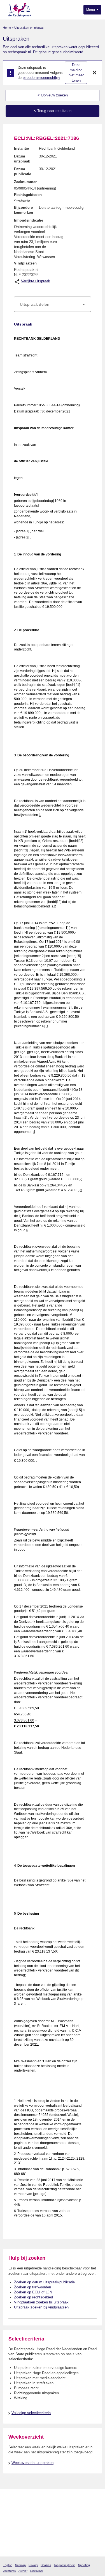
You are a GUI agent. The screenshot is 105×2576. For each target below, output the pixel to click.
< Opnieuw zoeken (53, 95)
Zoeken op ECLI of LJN (33, 2292)
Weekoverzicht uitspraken (32, 2463)
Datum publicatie (23, 172)
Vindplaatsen (25, 263)
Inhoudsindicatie (29, 220)
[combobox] (53, 304)
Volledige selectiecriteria (31, 2413)
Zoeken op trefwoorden (32, 2287)
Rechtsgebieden (28, 195)
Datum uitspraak (22, 159)
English (8, 2565)
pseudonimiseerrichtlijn (41, 78)
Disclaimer (37, 2571)
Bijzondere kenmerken (24, 210)
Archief (23, 2571)
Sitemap (20, 2565)
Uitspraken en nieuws (29, 28)
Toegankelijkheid (65, 2565)
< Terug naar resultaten (53, 111)
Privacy (33, 2565)
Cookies (46, 2565)
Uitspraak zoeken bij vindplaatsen (41, 2307)
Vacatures (9, 2571)
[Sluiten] (95, 73)
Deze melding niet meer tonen (76, 73)
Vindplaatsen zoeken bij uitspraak (41, 2302)
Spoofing (84, 2565)
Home (7, 28)
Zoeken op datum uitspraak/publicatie (44, 2282)
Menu (91, 10)
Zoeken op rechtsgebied (33, 2297)
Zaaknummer (25, 182)
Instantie (21, 148)
